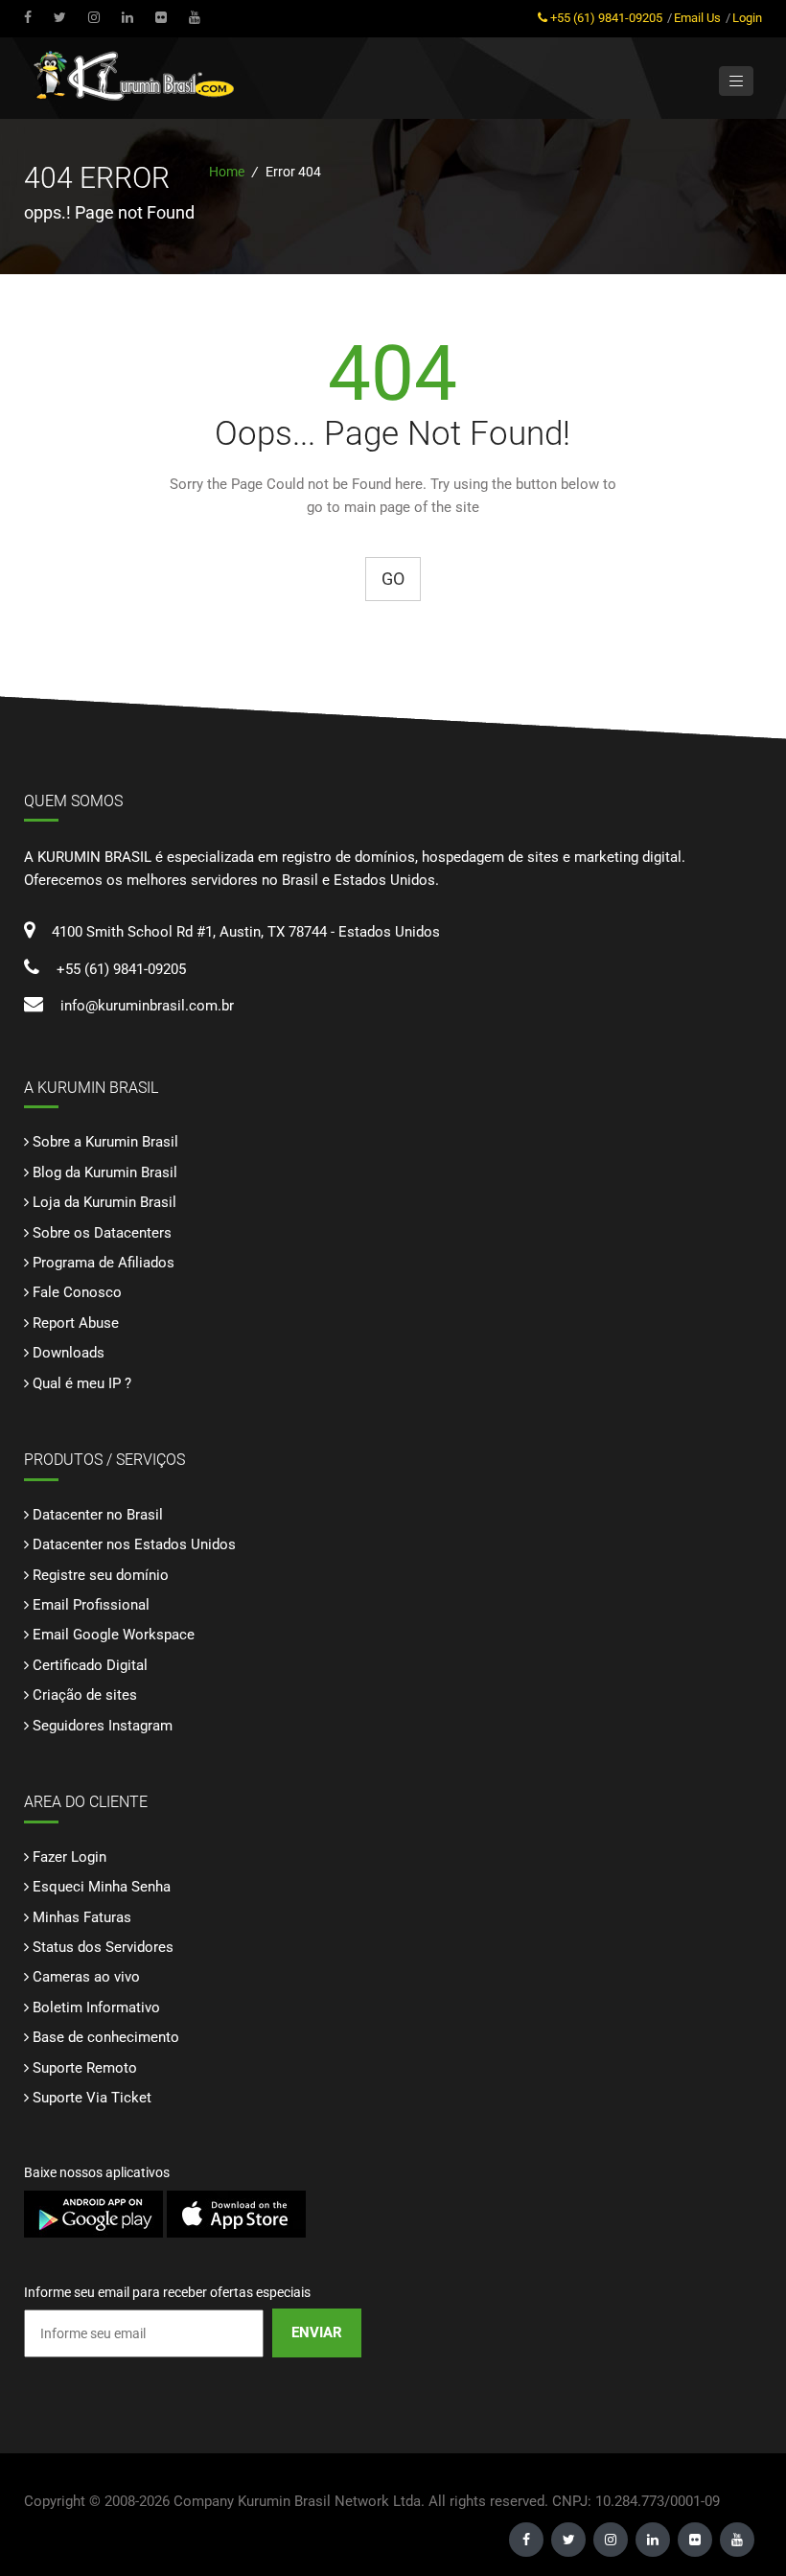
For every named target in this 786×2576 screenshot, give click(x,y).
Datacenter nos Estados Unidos (134, 1544)
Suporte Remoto (85, 2068)
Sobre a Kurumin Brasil (105, 1142)
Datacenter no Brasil (98, 1515)
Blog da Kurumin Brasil (105, 1172)
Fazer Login (69, 1857)
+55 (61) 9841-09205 (606, 18)
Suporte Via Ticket (92, 2098)
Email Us (697, 18)
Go (393, 579)
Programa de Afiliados (104, 1263)
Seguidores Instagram (103, 1726)
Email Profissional (91, 1605)
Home (227, 172)
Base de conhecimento (106, 2037)
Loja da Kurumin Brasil (104, 1202)
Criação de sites (85, 1695)
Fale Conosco (77, 1292)
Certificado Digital (90, 1665)
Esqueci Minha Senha (102, 1887)
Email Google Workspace (114, 1635)
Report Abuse (76, 1323)
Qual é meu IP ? (82, 1383)
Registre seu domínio (101, 1575)
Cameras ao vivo (86, 1977)
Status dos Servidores (103, 1947)
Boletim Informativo (96, 2007)
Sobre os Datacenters (102, 1233)
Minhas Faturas (82, 1917)
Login (747, 18)
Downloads (69, 1353)
